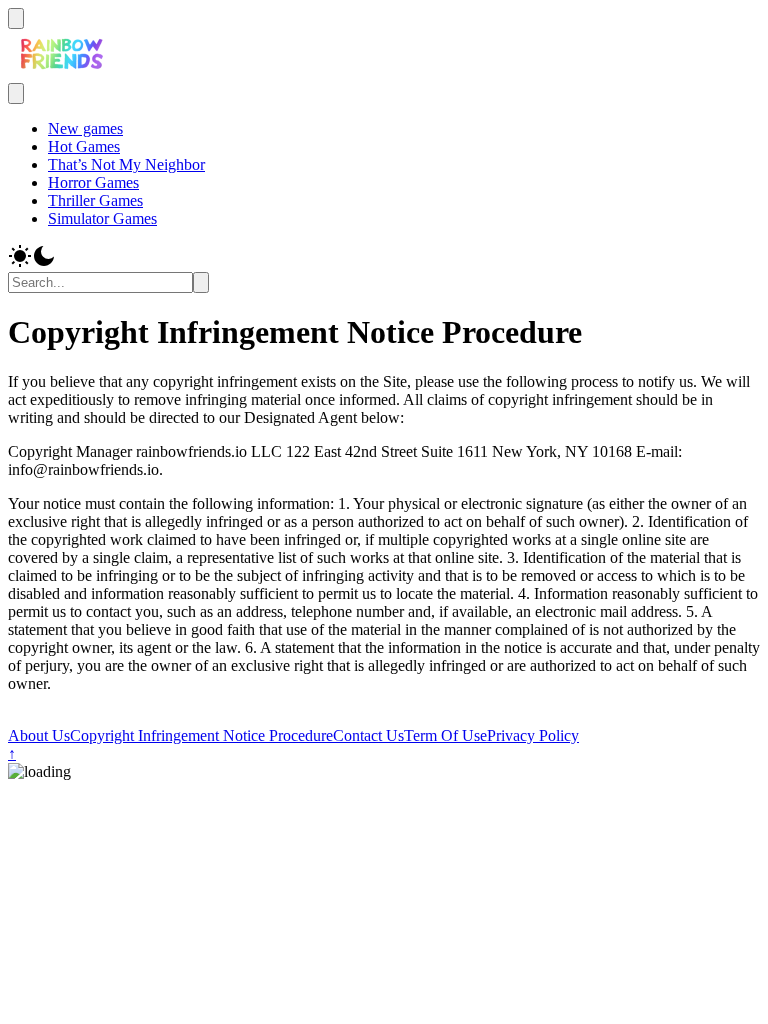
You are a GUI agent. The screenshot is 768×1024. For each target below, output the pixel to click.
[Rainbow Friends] (62, 73)
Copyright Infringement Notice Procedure (201, 735)
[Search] (201, 282)
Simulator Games (102, 218)
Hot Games (84, 146)
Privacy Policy (533, 735)
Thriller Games (95, 200)
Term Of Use (445, 735)
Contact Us (368, 735)
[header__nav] (16, 18)
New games (85, 128)
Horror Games (93, 182)
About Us (39, 735)
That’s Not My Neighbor (126, 164)
